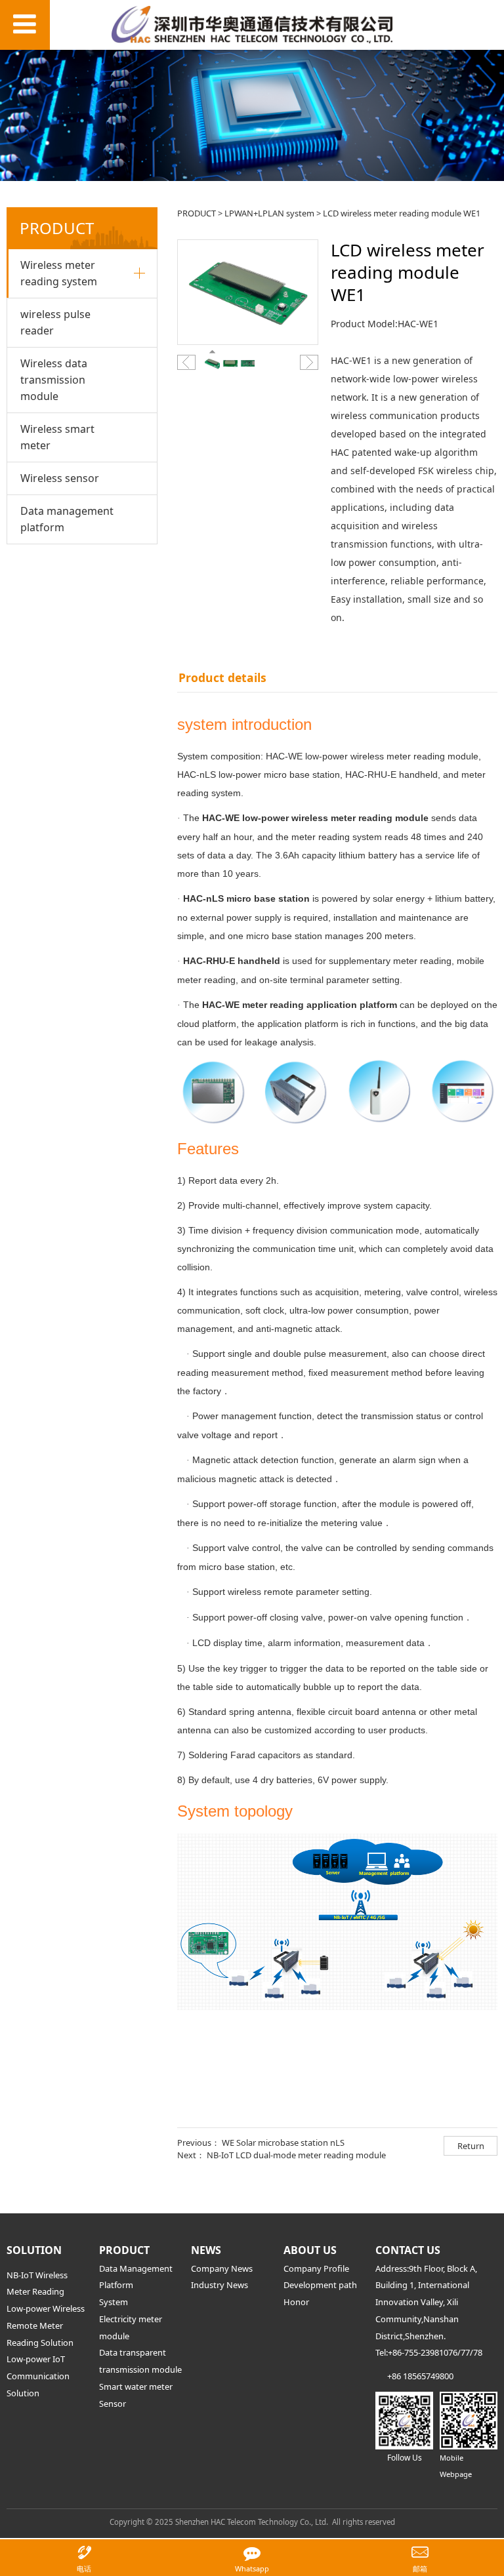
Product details (222, 677)
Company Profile (316, 2268)
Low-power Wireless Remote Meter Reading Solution (46, 2325)
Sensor (113, 2404)
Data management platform (67, 519)
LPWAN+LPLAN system (269, 213)
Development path (320, 2285)
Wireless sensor (60, 478)
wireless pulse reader (55, 322)
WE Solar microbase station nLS (283, 2143)
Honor (296, 2302)
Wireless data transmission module (54, 380)
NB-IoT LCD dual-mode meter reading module (296, 2155)
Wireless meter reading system (59, 273)
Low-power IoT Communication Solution (38, 2376)
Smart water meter (136, 2386)
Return (471, 2146)
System (114, 2302)
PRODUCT (197, 213)
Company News (222, 2268)
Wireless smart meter (57, 437)
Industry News (220, 2285)
